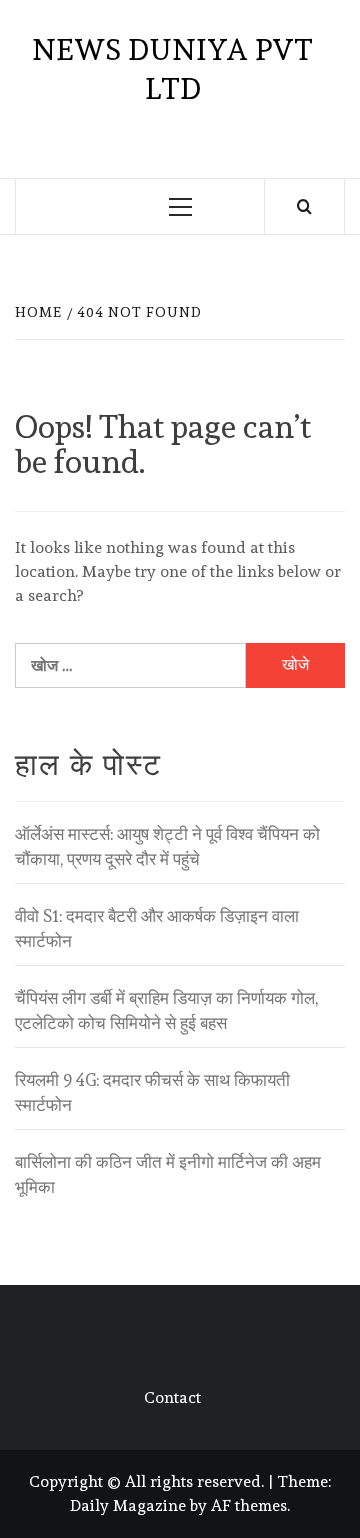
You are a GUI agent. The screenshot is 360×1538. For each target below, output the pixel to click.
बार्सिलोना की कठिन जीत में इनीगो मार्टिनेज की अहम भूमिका (168, 1175)
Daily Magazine (128, 1505)
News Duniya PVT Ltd (172, 69)
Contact (172, 1397)
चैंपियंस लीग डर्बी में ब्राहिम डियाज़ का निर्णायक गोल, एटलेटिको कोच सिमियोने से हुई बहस (166, 1011)
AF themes (249, 1505)
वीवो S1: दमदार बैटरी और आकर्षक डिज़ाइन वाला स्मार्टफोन (157, 929)
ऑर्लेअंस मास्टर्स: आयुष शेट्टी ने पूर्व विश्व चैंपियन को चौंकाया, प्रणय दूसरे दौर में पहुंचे (167, 847)
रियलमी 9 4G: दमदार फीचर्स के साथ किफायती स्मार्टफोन (152, 1093)
